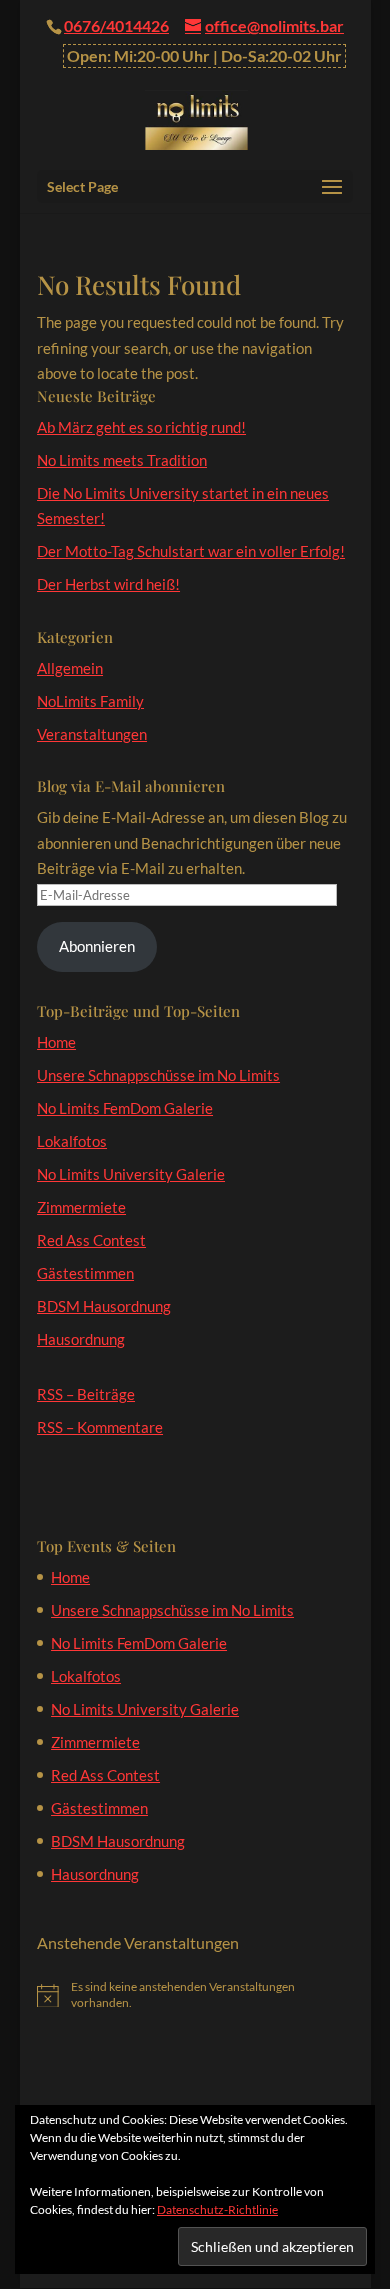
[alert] (195, 1995)
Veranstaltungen (92, 734)
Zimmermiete (81, 1207)
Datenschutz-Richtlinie (217, 2209)
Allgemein (70, 668)
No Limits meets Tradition (122, 460)
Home (56, 1042)
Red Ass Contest (91, 1240)
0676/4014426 (116, 25)
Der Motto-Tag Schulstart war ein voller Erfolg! (191, 551)
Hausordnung (81, 1339)
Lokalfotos (72, 1141)
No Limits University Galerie (131, 1174)
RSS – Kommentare (100, 1427)
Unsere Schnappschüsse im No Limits (158, 1075)
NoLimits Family (90, 701)
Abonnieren (97, 946)
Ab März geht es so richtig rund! (141, 427)
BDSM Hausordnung (104, 1306)
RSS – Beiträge (86, 1394)
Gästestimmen (85, 1273)
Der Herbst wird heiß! (108, 584)
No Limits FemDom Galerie (125, 1108)
